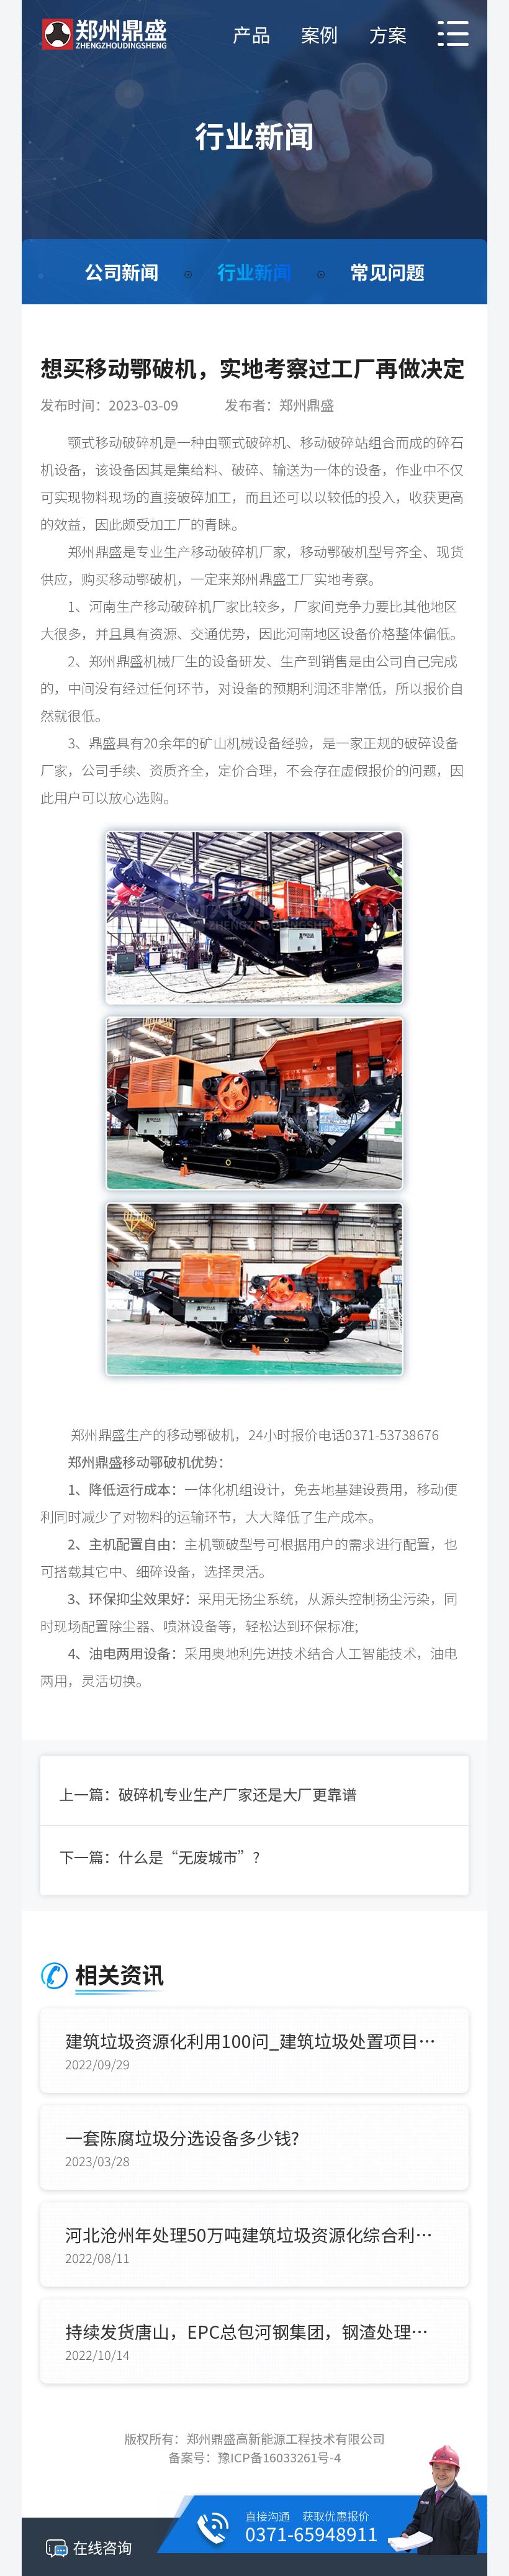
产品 (251, 34)
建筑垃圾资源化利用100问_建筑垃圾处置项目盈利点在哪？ (254, 2041)
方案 (388, 34)
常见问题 (387, 271)
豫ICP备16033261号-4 (279, 2457)
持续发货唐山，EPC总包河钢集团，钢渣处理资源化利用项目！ (254, 2331)
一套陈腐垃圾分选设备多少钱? (182, 2138)
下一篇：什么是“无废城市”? (160, 1857)
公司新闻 (122, 271)
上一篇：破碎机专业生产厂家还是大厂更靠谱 (208, 1794)
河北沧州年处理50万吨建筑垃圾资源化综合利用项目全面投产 (254, 2234)
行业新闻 (254, 271)
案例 (320, 34)
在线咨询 (102, 2547)
